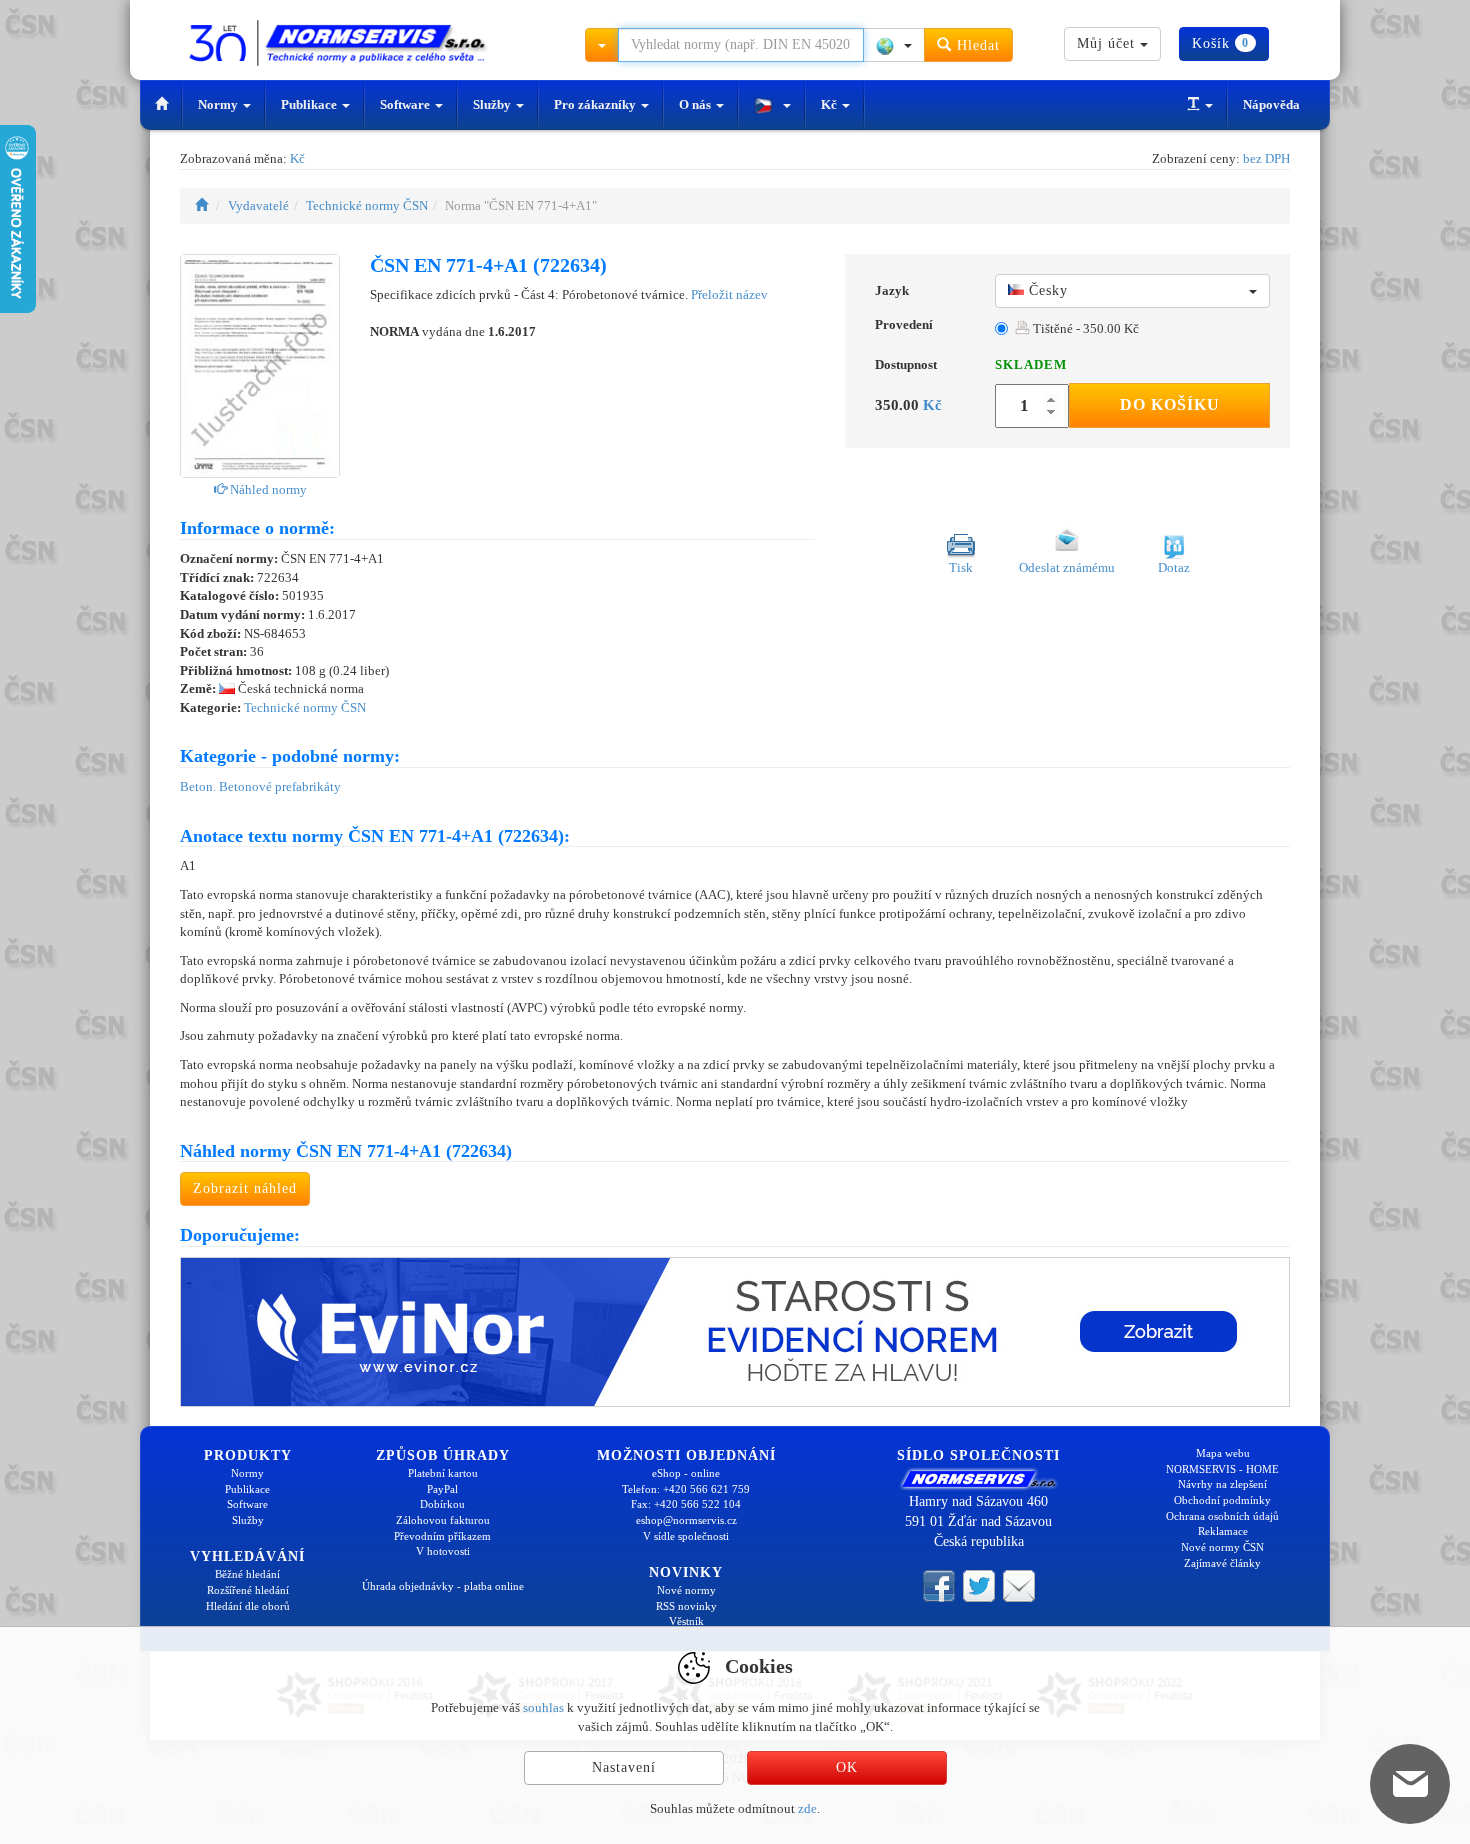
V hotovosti (443, 1551)
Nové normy (686, 1590)
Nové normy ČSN (1222, 1547)
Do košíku (1170, 404)
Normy (219, 104)
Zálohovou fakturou (443, 1520)
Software (406, 104)
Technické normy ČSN (367, 205)
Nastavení (624, 1767)
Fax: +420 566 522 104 (686, 1504)
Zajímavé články (1222, 1563)
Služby (493, 104)
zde (807, 1808)
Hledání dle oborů (248, 1606)
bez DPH (1266, 158)
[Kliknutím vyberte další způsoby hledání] (602, 45)
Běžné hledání (247, 1574)
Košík (1220, 43)
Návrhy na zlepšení (1222, 1484)
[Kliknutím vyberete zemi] (894, 45)
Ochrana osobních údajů (1222, 1516)
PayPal (442, 1489)
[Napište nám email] (1019, 1585)
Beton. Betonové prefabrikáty (260, 786)
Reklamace (1223, 1531)
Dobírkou (442, 1504)
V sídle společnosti (686, 1536)
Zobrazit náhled (245, 1188)
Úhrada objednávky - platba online (443, 1586)
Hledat (976, 45)
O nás (696, 104)
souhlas (543, 1707)
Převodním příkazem (442, 1536)
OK (847, 1767)
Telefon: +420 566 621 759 (686, 1489)
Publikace (310, 104)
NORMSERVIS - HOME (1222, 1469)
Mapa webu (1223, 1453)
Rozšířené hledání (248, 1590)
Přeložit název (729, 294)
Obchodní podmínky (1222, 1500)
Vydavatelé (258, 205)
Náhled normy (267, 489)
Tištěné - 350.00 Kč (1084, 328)
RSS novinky (686, 1606)
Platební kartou (443, 1473)
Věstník (686, 1621)
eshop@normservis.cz (686, 1520)
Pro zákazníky (596, 104)
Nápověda (1271, 104)
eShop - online (686, 1473)
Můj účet (1108, 43)
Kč (830, 104)
